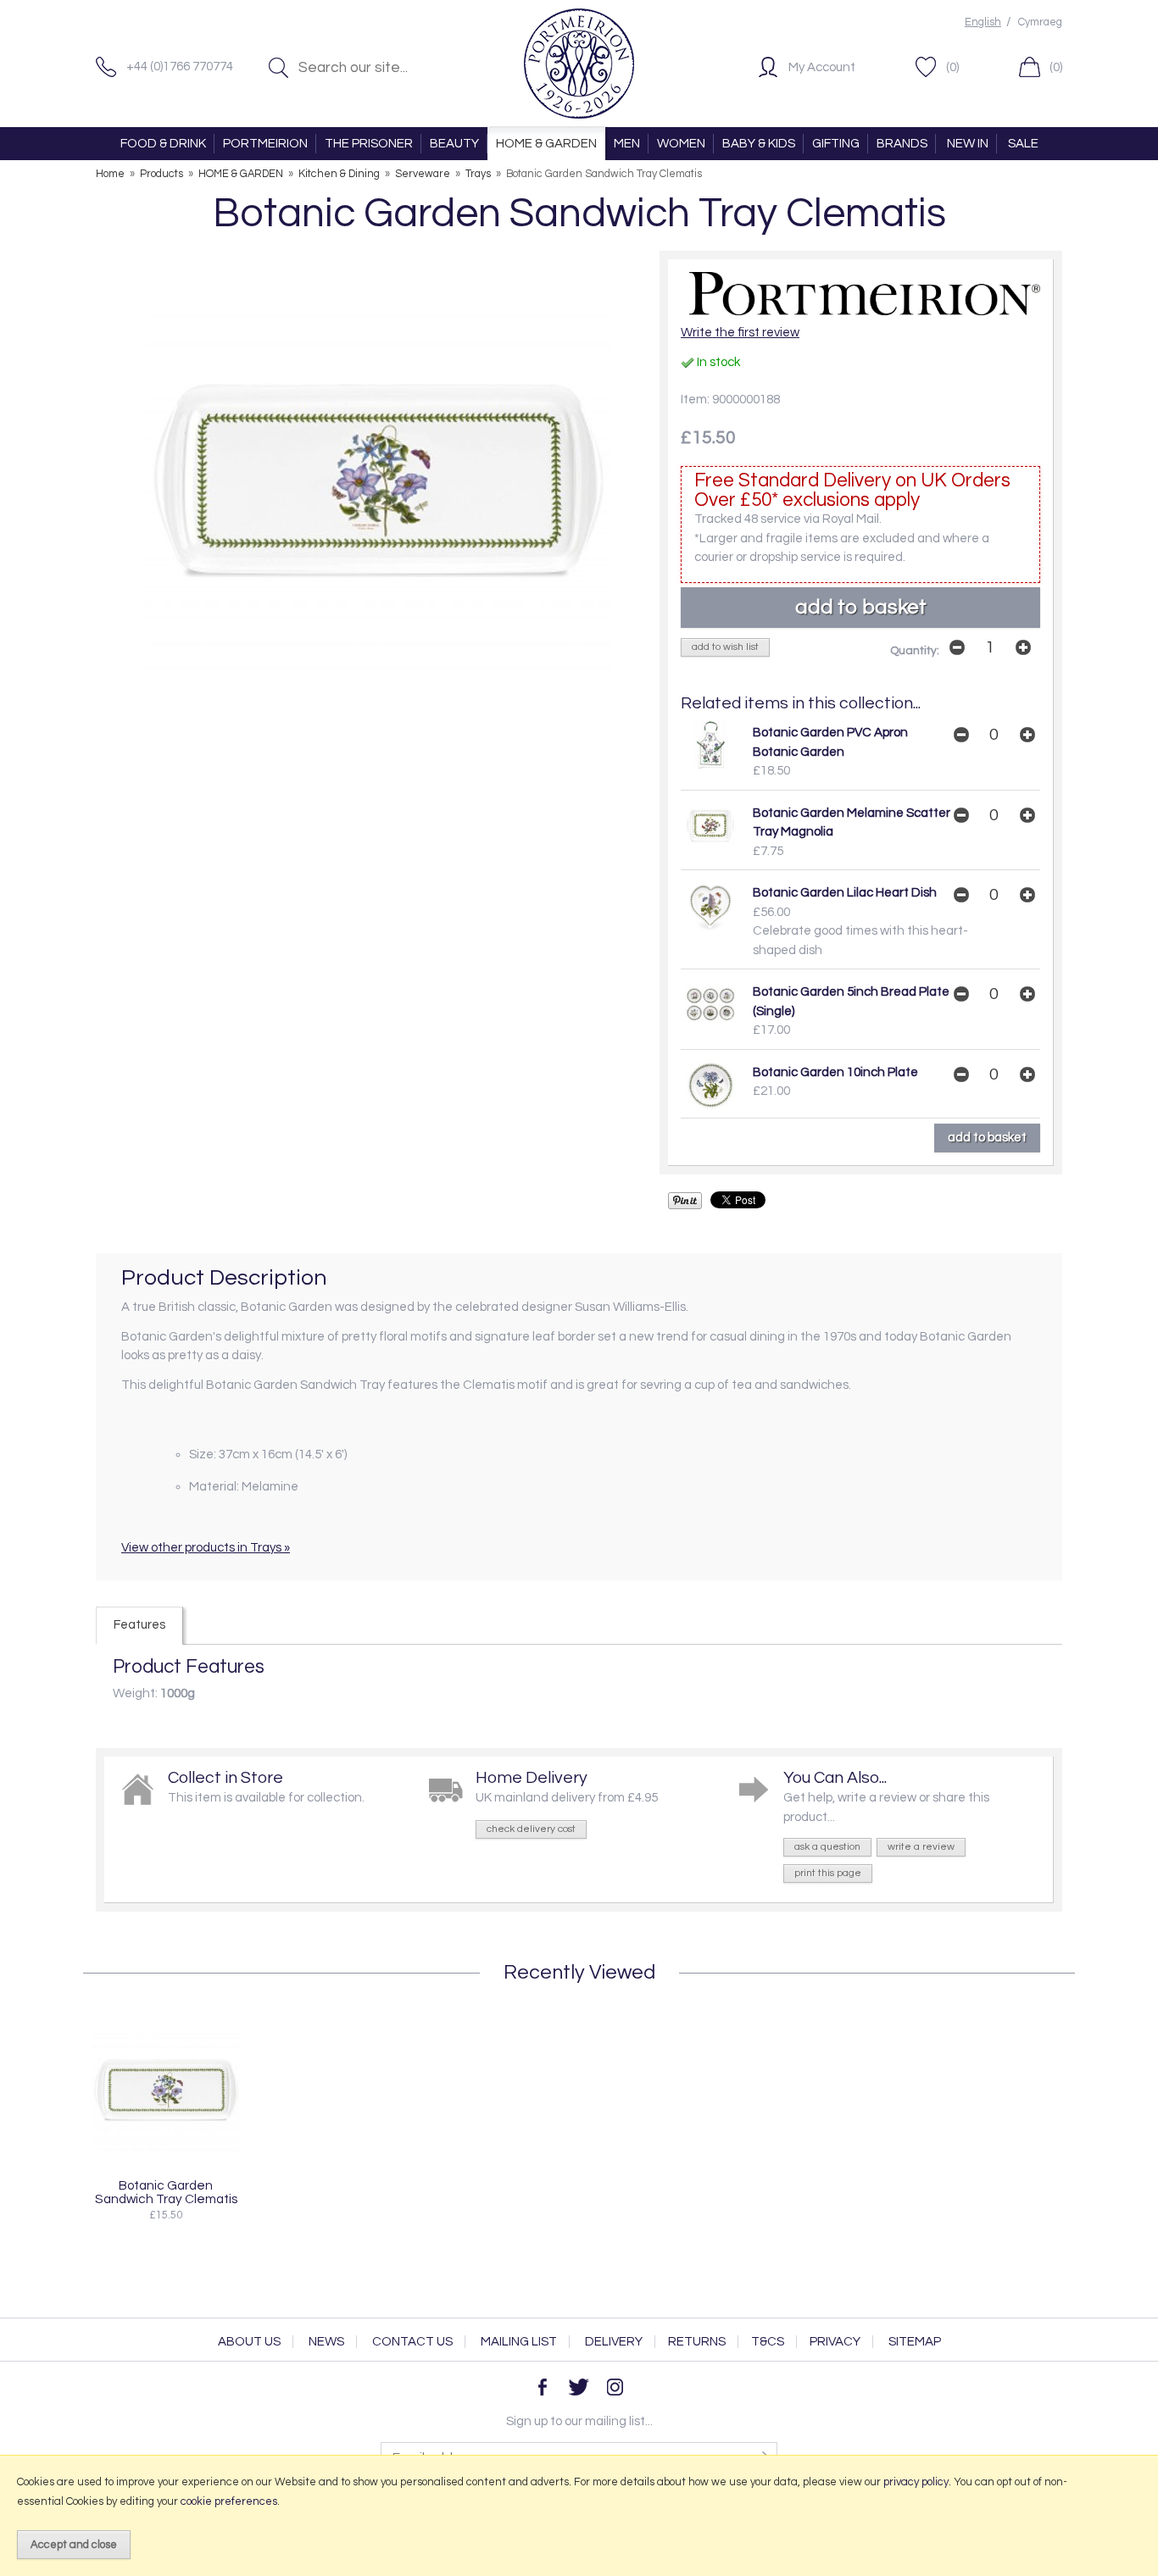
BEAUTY (454, 144)
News (326, 2342)
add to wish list (725, 647)
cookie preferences (229, 2501)
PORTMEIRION (265, 144)
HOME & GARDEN (546, 144)
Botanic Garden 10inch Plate (835, 1072)
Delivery (614, 2342)
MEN (627, 144)
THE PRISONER (369, 144)
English (983, 22)
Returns (697, 2342)
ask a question (827, 1847)
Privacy (835, 2342)
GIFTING (836, 144)
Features (139, 1625)
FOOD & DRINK (163, 144)
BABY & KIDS (759, 144)
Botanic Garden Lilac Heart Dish (845, 893)
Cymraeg (1040, 22)
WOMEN (681, 144)
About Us (249, 2342)
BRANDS (902, 144)
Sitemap (915, 2342)
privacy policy (916, 2482)
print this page (828, 1873)
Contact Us (412, 2342)
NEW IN (968, 144)
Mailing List (519, 2342)
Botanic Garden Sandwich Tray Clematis (166, 2192)
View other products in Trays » (206, 1548)
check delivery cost (531, 1829)
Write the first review (740, 333)
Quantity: (915, 651)
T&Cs (768, 2342)
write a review (921, 1847)
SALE (1023, 144)
